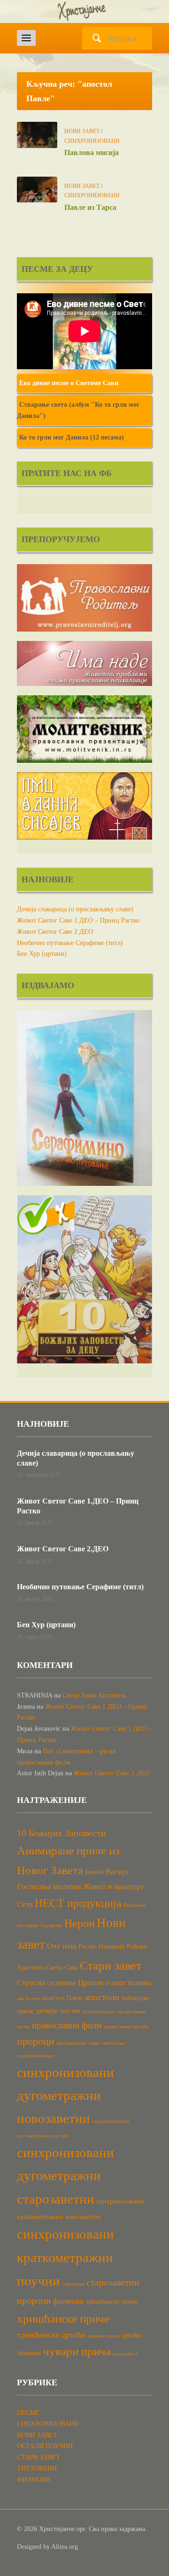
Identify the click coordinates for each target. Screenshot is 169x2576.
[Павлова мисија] (37, 134)
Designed (29, 2547)
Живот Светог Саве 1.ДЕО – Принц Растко (78, 920)
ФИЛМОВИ (34, 2480)
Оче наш (62, 1946)
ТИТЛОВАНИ (37, 2468)
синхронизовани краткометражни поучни (65, 2257)
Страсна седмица (46, 1983)
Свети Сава (62, 1967)
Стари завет (111, 1966)
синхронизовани (35, 2056)
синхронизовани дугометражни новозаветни (65, 2095)
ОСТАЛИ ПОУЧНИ (45, 2446)
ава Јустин (29, 1999)
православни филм (67, 2025)
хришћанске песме (112, 2301)
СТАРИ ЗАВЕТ (39, 2457)
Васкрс (118, 1872)
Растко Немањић (102, 1946)
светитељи (113, 2043)
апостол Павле (63, 1998)
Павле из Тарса (90, 207)
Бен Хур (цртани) (42, 954)
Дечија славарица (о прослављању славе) (75, 909)
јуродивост (125, 2354)
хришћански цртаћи (51, 2335)
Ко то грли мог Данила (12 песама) (72, 437)
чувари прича (77, 2351)
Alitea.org (65, 2547)
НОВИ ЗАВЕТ (82, 131)
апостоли (102, 1997)
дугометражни (99, 2012)
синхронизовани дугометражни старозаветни (65, 2176)
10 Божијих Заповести (61, 1833)
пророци (36, 2041)
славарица (73, 2284)
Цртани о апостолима (115, 1983)
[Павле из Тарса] (37, 189)
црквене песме (104, 2336)
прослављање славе (78, 2043)
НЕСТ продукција (78, 1903)
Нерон (80, 1923)
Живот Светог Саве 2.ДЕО (55, 932)
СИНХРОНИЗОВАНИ (92, 141)
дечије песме (58, 2011)
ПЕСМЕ (28, 2413)
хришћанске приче (63, 2319)
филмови (68, 2301)
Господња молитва (49, 1887)
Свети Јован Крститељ (94, 1695)
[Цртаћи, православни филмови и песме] (84, 11)
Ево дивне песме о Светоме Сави (69, 383)
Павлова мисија (92, 153)
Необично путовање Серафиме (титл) (70, 943)
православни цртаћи (127, 2027)
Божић (94, 1872)
